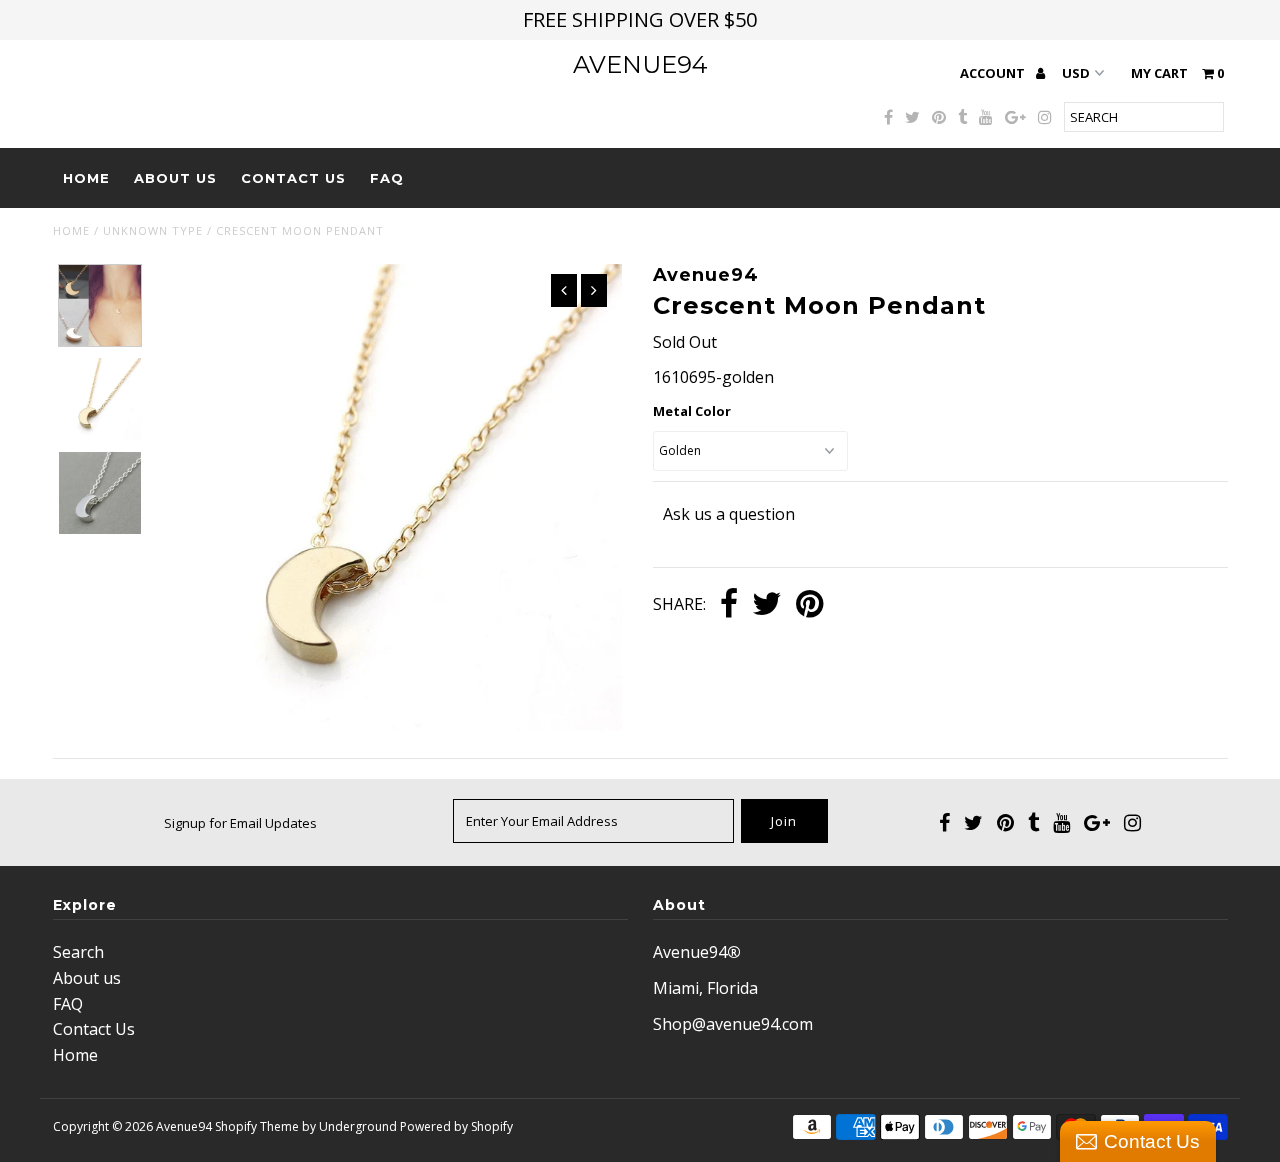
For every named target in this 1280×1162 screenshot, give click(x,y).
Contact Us (293, 178)
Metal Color (692, 411)
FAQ (387, 178)
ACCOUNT (994, 73)
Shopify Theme (257, 1126)
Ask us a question (729, 514)
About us (175, 178)
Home (86, 178)
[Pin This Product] (809, 605)
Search (78, 952)
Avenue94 (640, 64)
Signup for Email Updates (240, 823)
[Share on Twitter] (767, 605)
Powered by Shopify (456, 1126)
